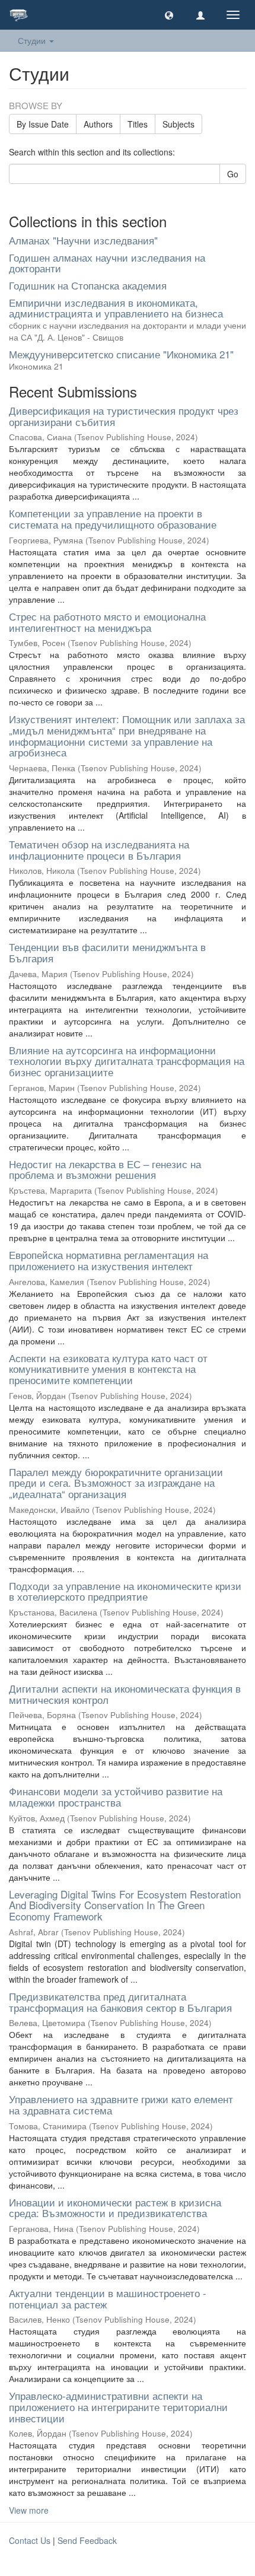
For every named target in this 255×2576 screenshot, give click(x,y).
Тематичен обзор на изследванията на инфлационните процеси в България (99, 850)
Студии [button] (33, 40)
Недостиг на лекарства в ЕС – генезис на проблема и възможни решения (105, 1169)
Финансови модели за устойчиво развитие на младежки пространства (116, 1796)
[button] (169, 15)
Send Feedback (87, 2540)
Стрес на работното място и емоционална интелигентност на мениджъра (107, 622)
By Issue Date (43, 124)
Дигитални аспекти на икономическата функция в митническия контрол (125, 1694)
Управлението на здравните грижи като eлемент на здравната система (121, 2104)
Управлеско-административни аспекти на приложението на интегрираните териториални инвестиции (118, 2406)
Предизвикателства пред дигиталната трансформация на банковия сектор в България (120, 2002)
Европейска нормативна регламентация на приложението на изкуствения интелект (109, 1260)
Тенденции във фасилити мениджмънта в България (107, 952)
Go (233, 174)
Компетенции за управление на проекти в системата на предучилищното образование (113, 519)
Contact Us (30, 2540)
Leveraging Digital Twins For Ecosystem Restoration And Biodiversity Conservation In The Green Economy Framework (125, 1905)
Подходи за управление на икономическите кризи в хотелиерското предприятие (125, 1591)
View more (29, 2510)
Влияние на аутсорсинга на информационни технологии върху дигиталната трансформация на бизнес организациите (127, 1061)
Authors (98, 124)
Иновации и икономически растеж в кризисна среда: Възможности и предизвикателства (115, 2208)
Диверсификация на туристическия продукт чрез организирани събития (124, 416)
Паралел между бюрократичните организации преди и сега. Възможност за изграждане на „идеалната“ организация (116, 1483)
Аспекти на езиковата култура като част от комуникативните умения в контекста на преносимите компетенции (108, 1369)
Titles (138, 124)
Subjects (179, 124)
